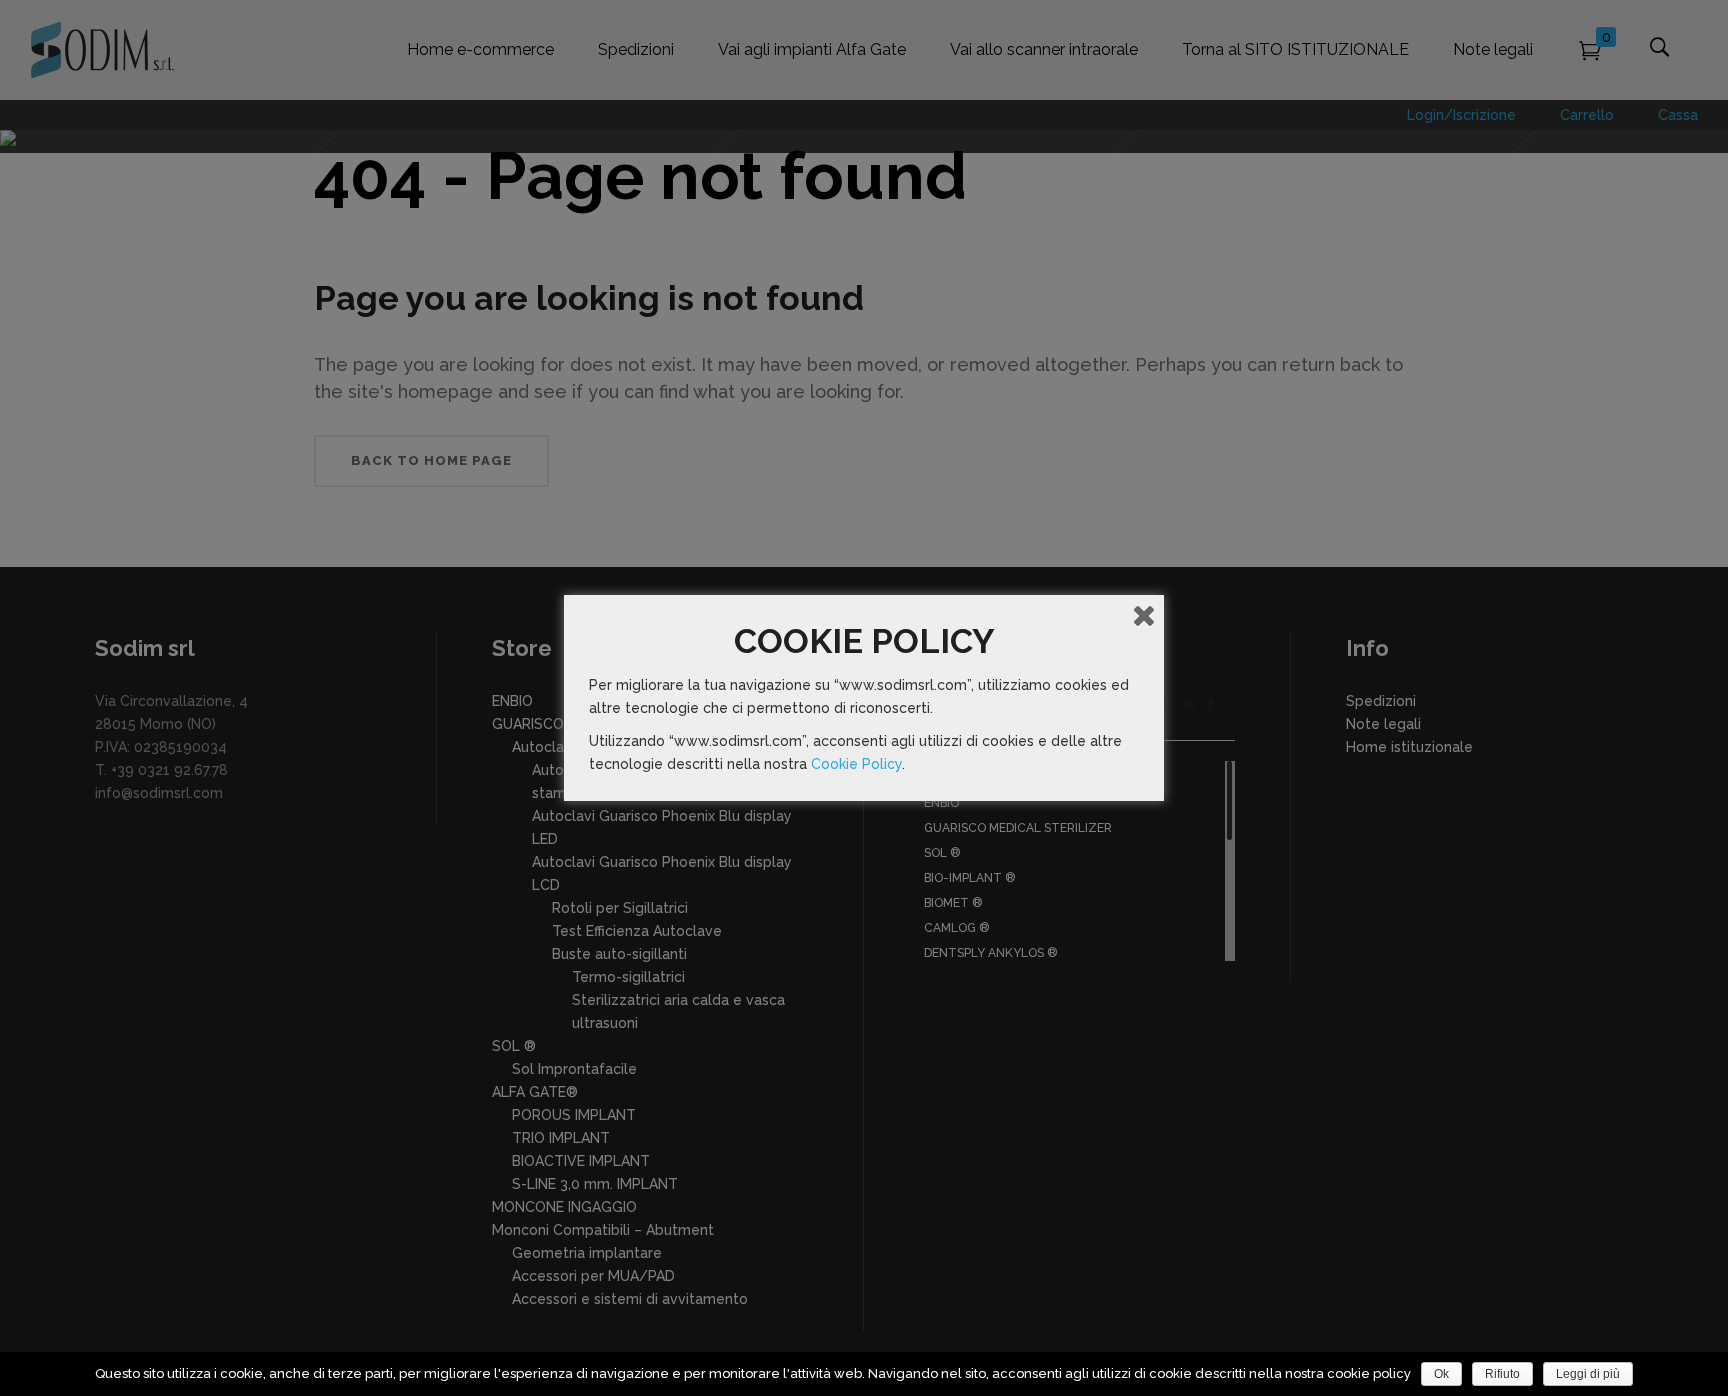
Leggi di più (1588, 1374)
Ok (1441, 1374)
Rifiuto (1502, 1374)
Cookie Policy (856, 764)
